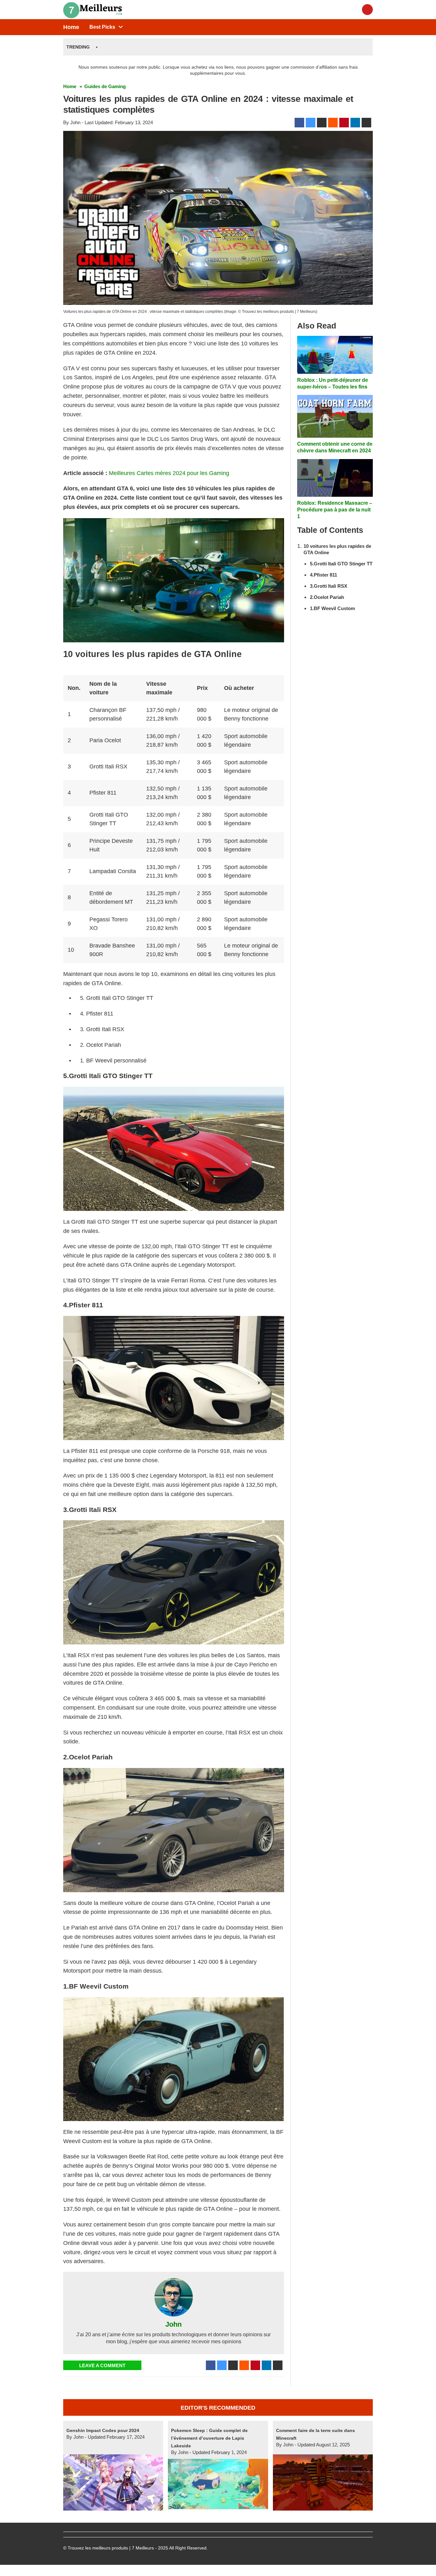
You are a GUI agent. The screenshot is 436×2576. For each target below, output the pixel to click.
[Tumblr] (322, 123)
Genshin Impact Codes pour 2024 (103, 2430)
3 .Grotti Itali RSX (329, 586)
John (173, 2324)
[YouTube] (367, 10)
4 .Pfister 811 (323, 575)
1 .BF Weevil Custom (332, 608)
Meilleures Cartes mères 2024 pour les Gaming (169, 473)
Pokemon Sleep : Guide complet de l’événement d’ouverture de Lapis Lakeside (209, 2438)
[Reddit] (333, 123)
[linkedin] (355, 123)
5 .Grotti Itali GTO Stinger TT (341, 564)
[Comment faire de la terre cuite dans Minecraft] (323, 2482)
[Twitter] (311, 123)
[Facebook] (299, 123)
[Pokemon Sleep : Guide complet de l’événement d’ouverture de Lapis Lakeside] (218, 2483)
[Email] (366, 123)
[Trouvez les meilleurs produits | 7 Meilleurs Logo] (95, 9)
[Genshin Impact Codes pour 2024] (113, 2482)
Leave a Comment (102, 2365)
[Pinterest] (344, 123)
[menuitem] (102, 27)
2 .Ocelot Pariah (327, 597)
